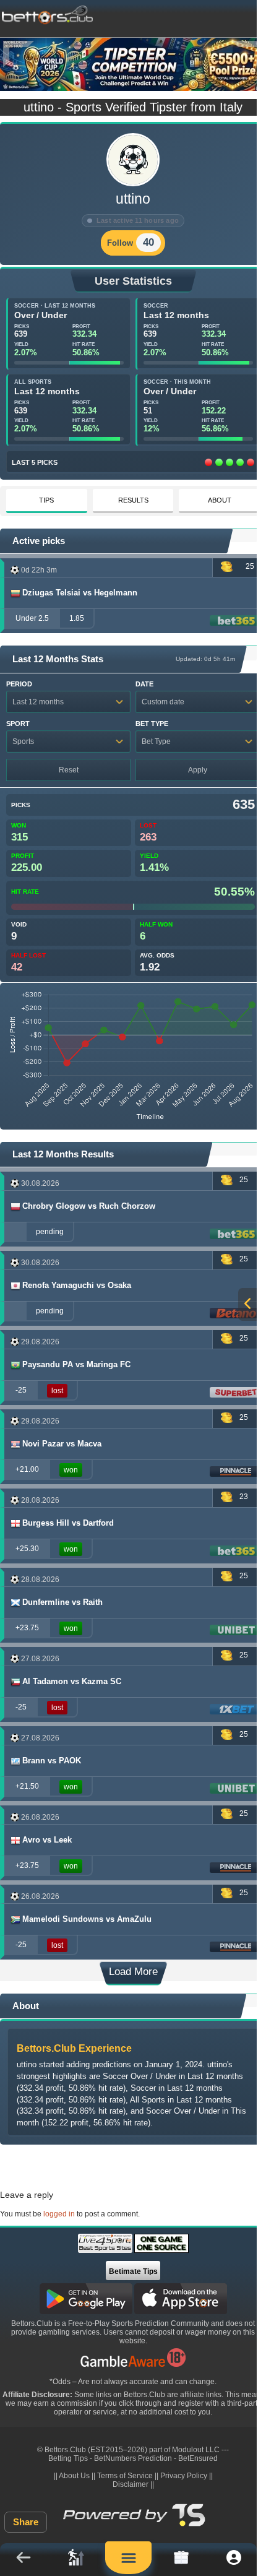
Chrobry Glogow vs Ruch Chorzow (89, 1206)
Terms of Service (125, 2476)
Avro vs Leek (47, 1840)
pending (50, 1232)
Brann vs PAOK (52, 1761)
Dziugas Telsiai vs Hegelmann (80, 593)
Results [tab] (133, 500)
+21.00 (27, 1469)
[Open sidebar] (247, 1304)
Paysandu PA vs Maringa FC (76, 1364)
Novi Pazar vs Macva (62, 1444)
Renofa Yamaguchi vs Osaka (77, 1285)
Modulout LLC (196, 2450)
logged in (59, 2214)
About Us (74, 2476)
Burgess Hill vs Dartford (68, 1523)
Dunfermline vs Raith (62, 1602)
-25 (21, 1390)
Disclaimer (131, 2484)
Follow (120, 243)
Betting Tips (68, 2458)
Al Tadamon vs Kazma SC (72, 1681)
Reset (69, 770)
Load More (133, 1972)
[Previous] (19, 54)
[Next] (247, 54)
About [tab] (220, 500)
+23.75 (27, 1628)
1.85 (77, 618)
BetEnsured (198, 2458)
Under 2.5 (32, 618)
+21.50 (27, 1786)
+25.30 (27, 1549)
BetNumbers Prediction (133, 2458)
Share (26, 2522)
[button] (23, 2560)
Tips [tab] (46, 500)
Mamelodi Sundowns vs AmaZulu (87, 1919)
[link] (76, 2560)
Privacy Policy (184, 2476)
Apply (198, 770)
